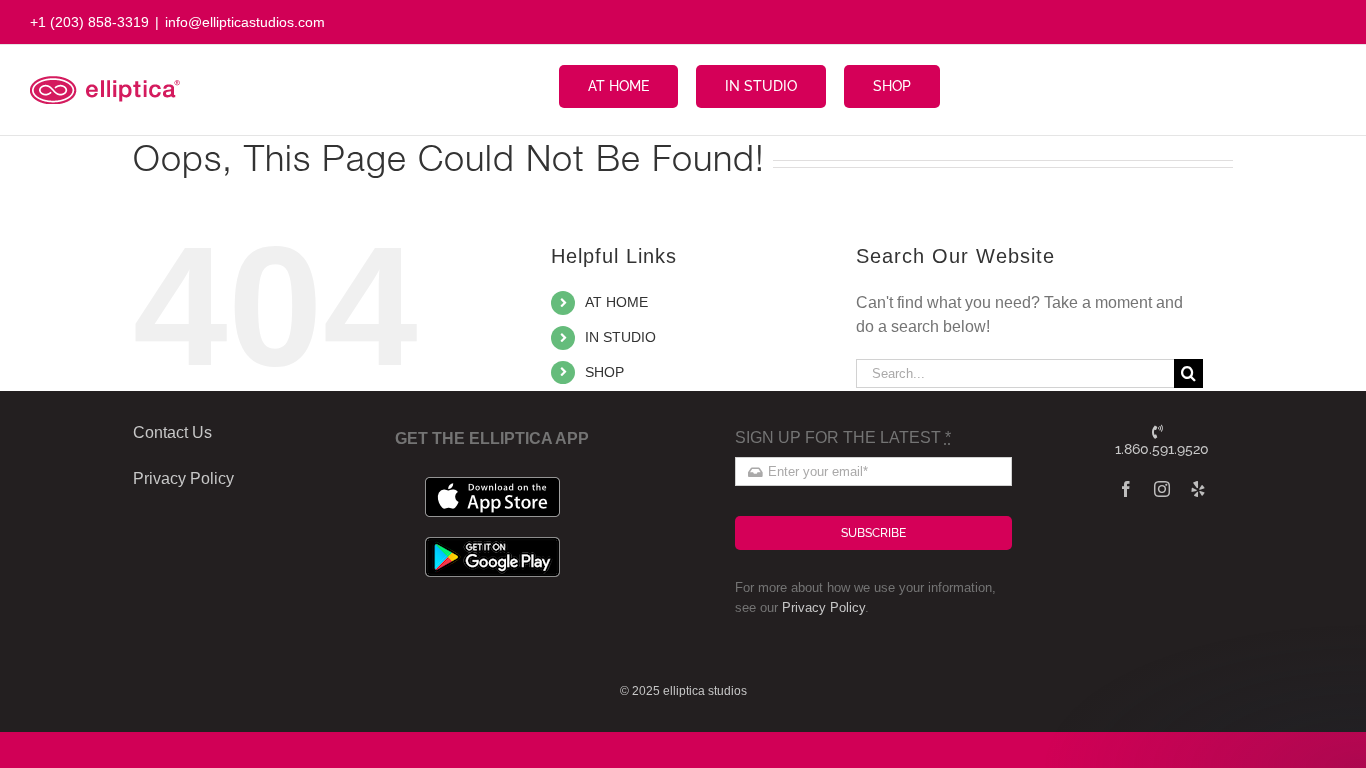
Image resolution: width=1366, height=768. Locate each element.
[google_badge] (492, 544)
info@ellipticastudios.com (245, 22)
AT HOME (616, 302)
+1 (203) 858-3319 (89, 22)
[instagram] (1162, 489)
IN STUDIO (620, 337)
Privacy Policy (823, 607)
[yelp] (1198, 489)
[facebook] (1126, 489)
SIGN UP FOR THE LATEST (843, 437)
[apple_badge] (492, 484)
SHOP (604, 372)
